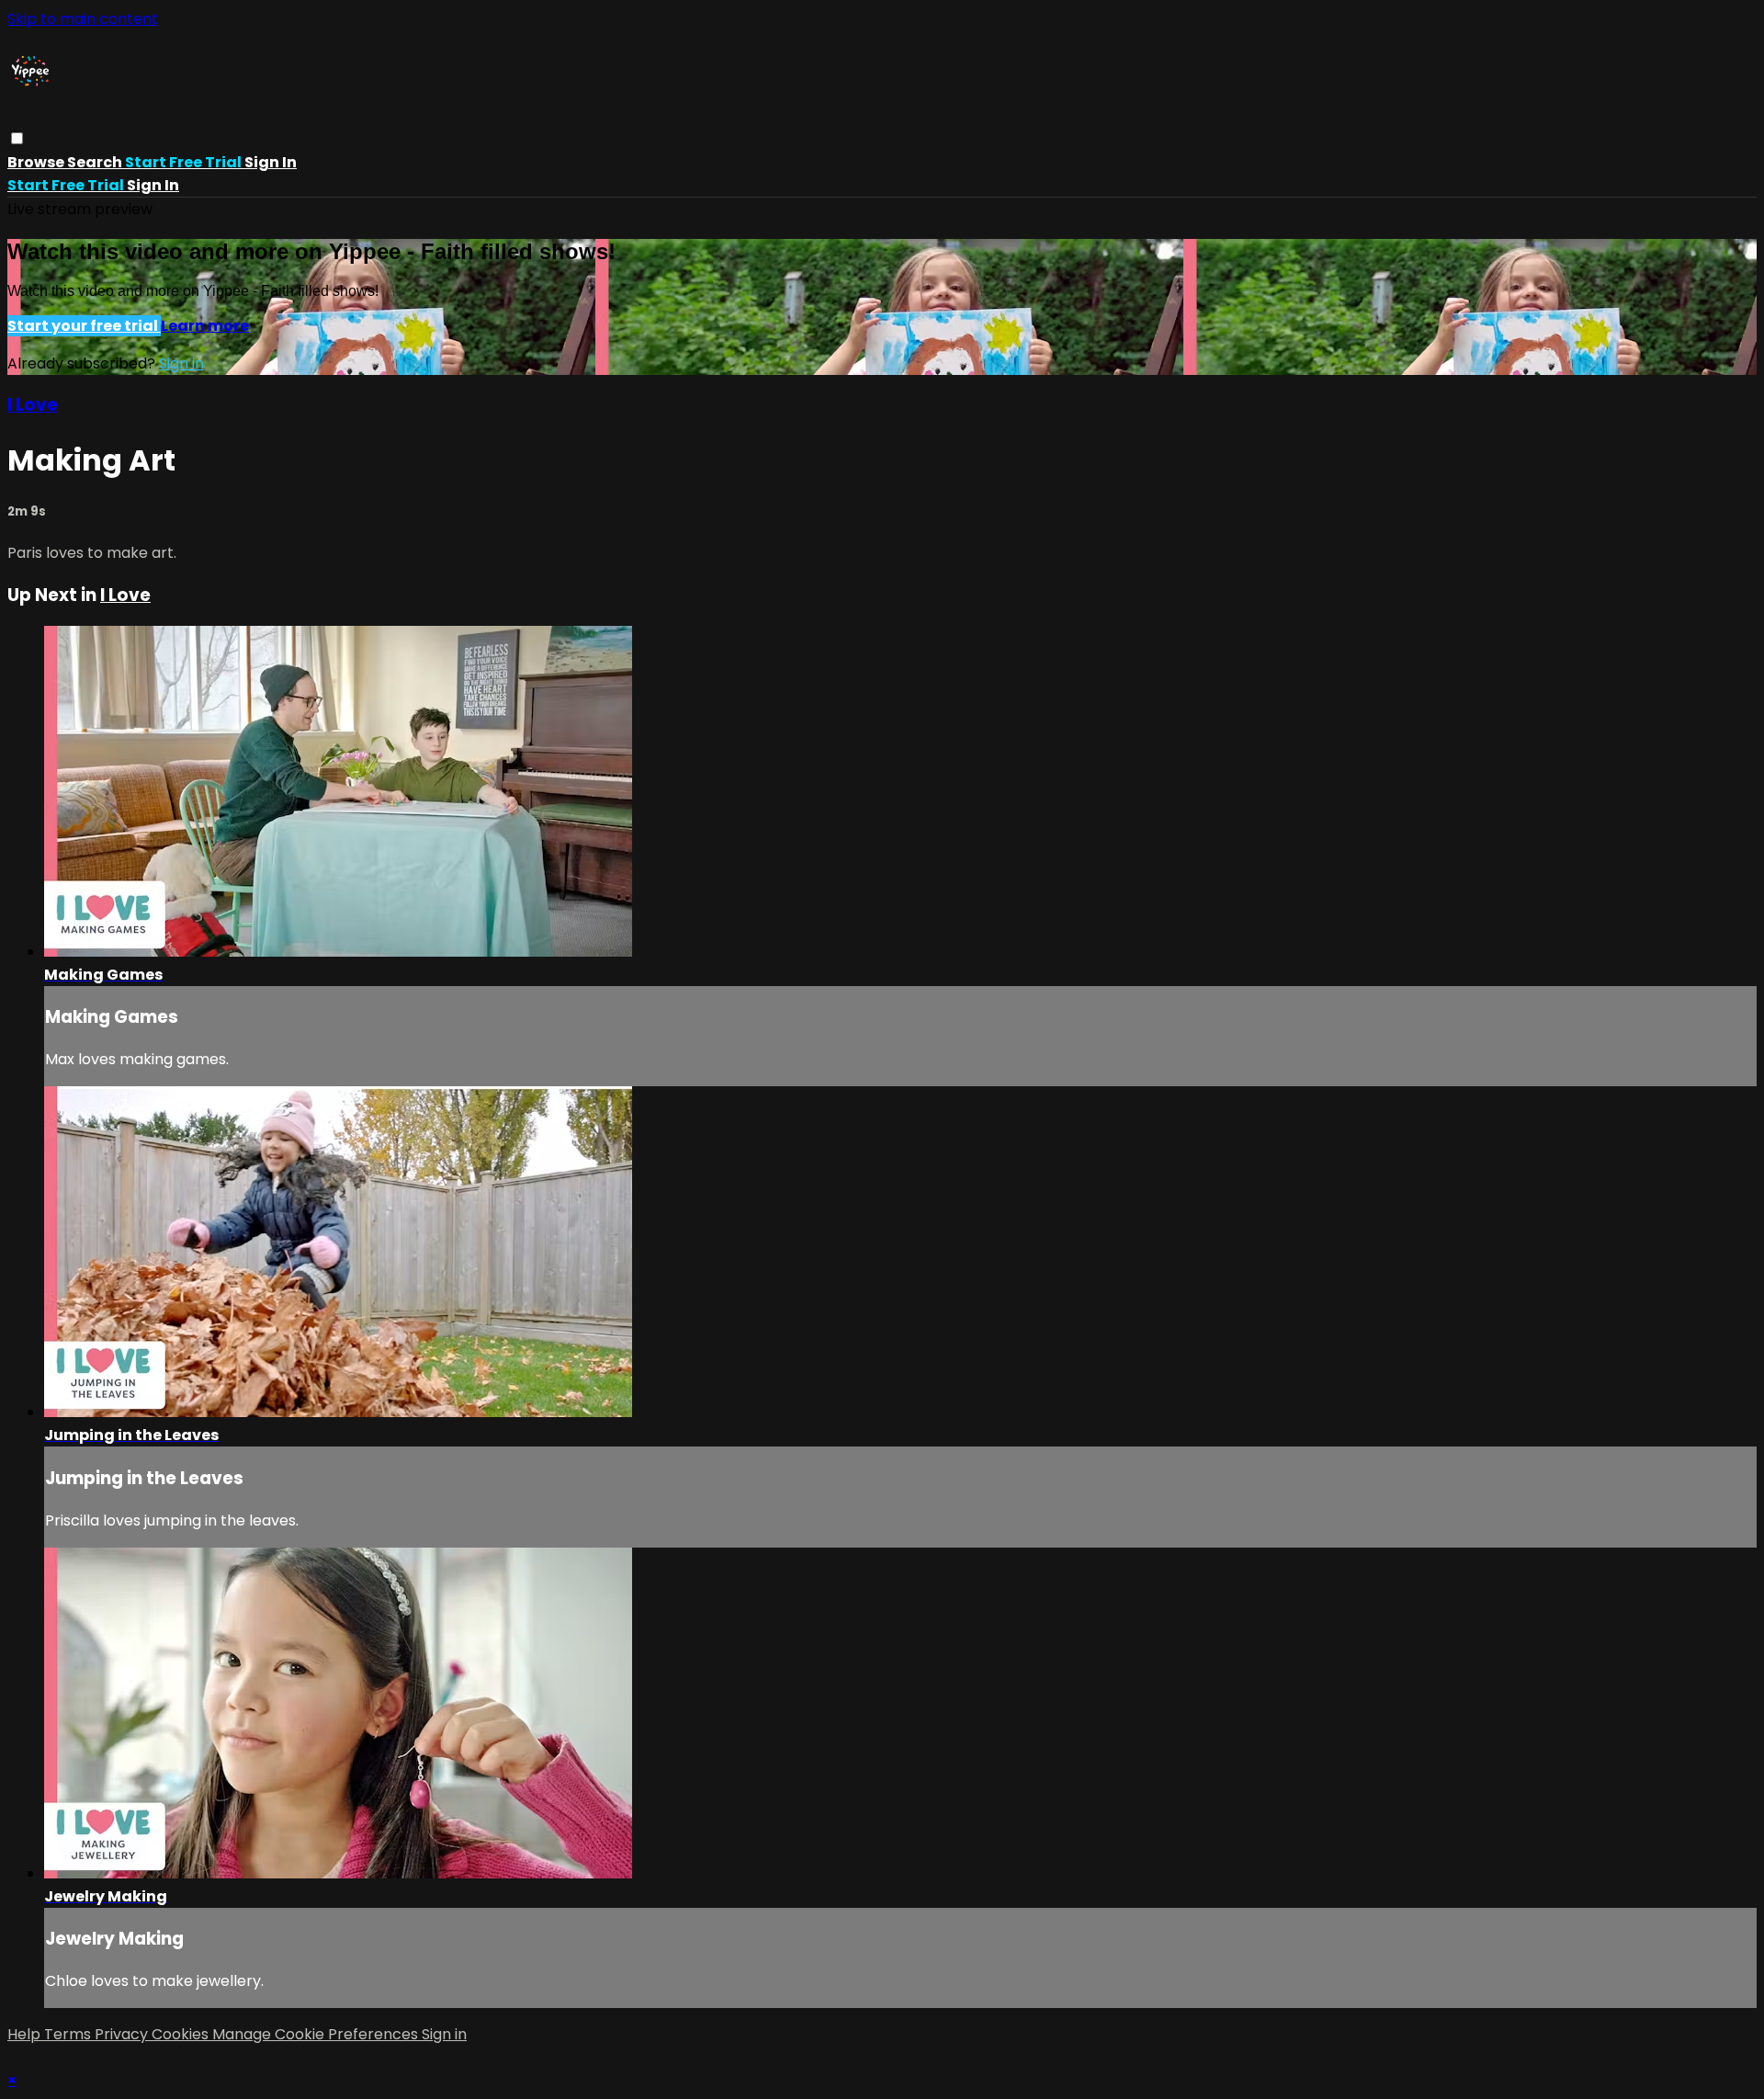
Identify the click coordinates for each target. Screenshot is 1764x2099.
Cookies (182, 2034)
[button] (17, 138)
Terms (69, 2034)
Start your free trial (84, 326)
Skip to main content (83, 19)
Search (96, 162)
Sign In (153, 185)
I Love (33, 405)
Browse (37, 162)
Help (26, 2034)
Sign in (271, 162)
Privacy (123, 2034)
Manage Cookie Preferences (317, 2034)
